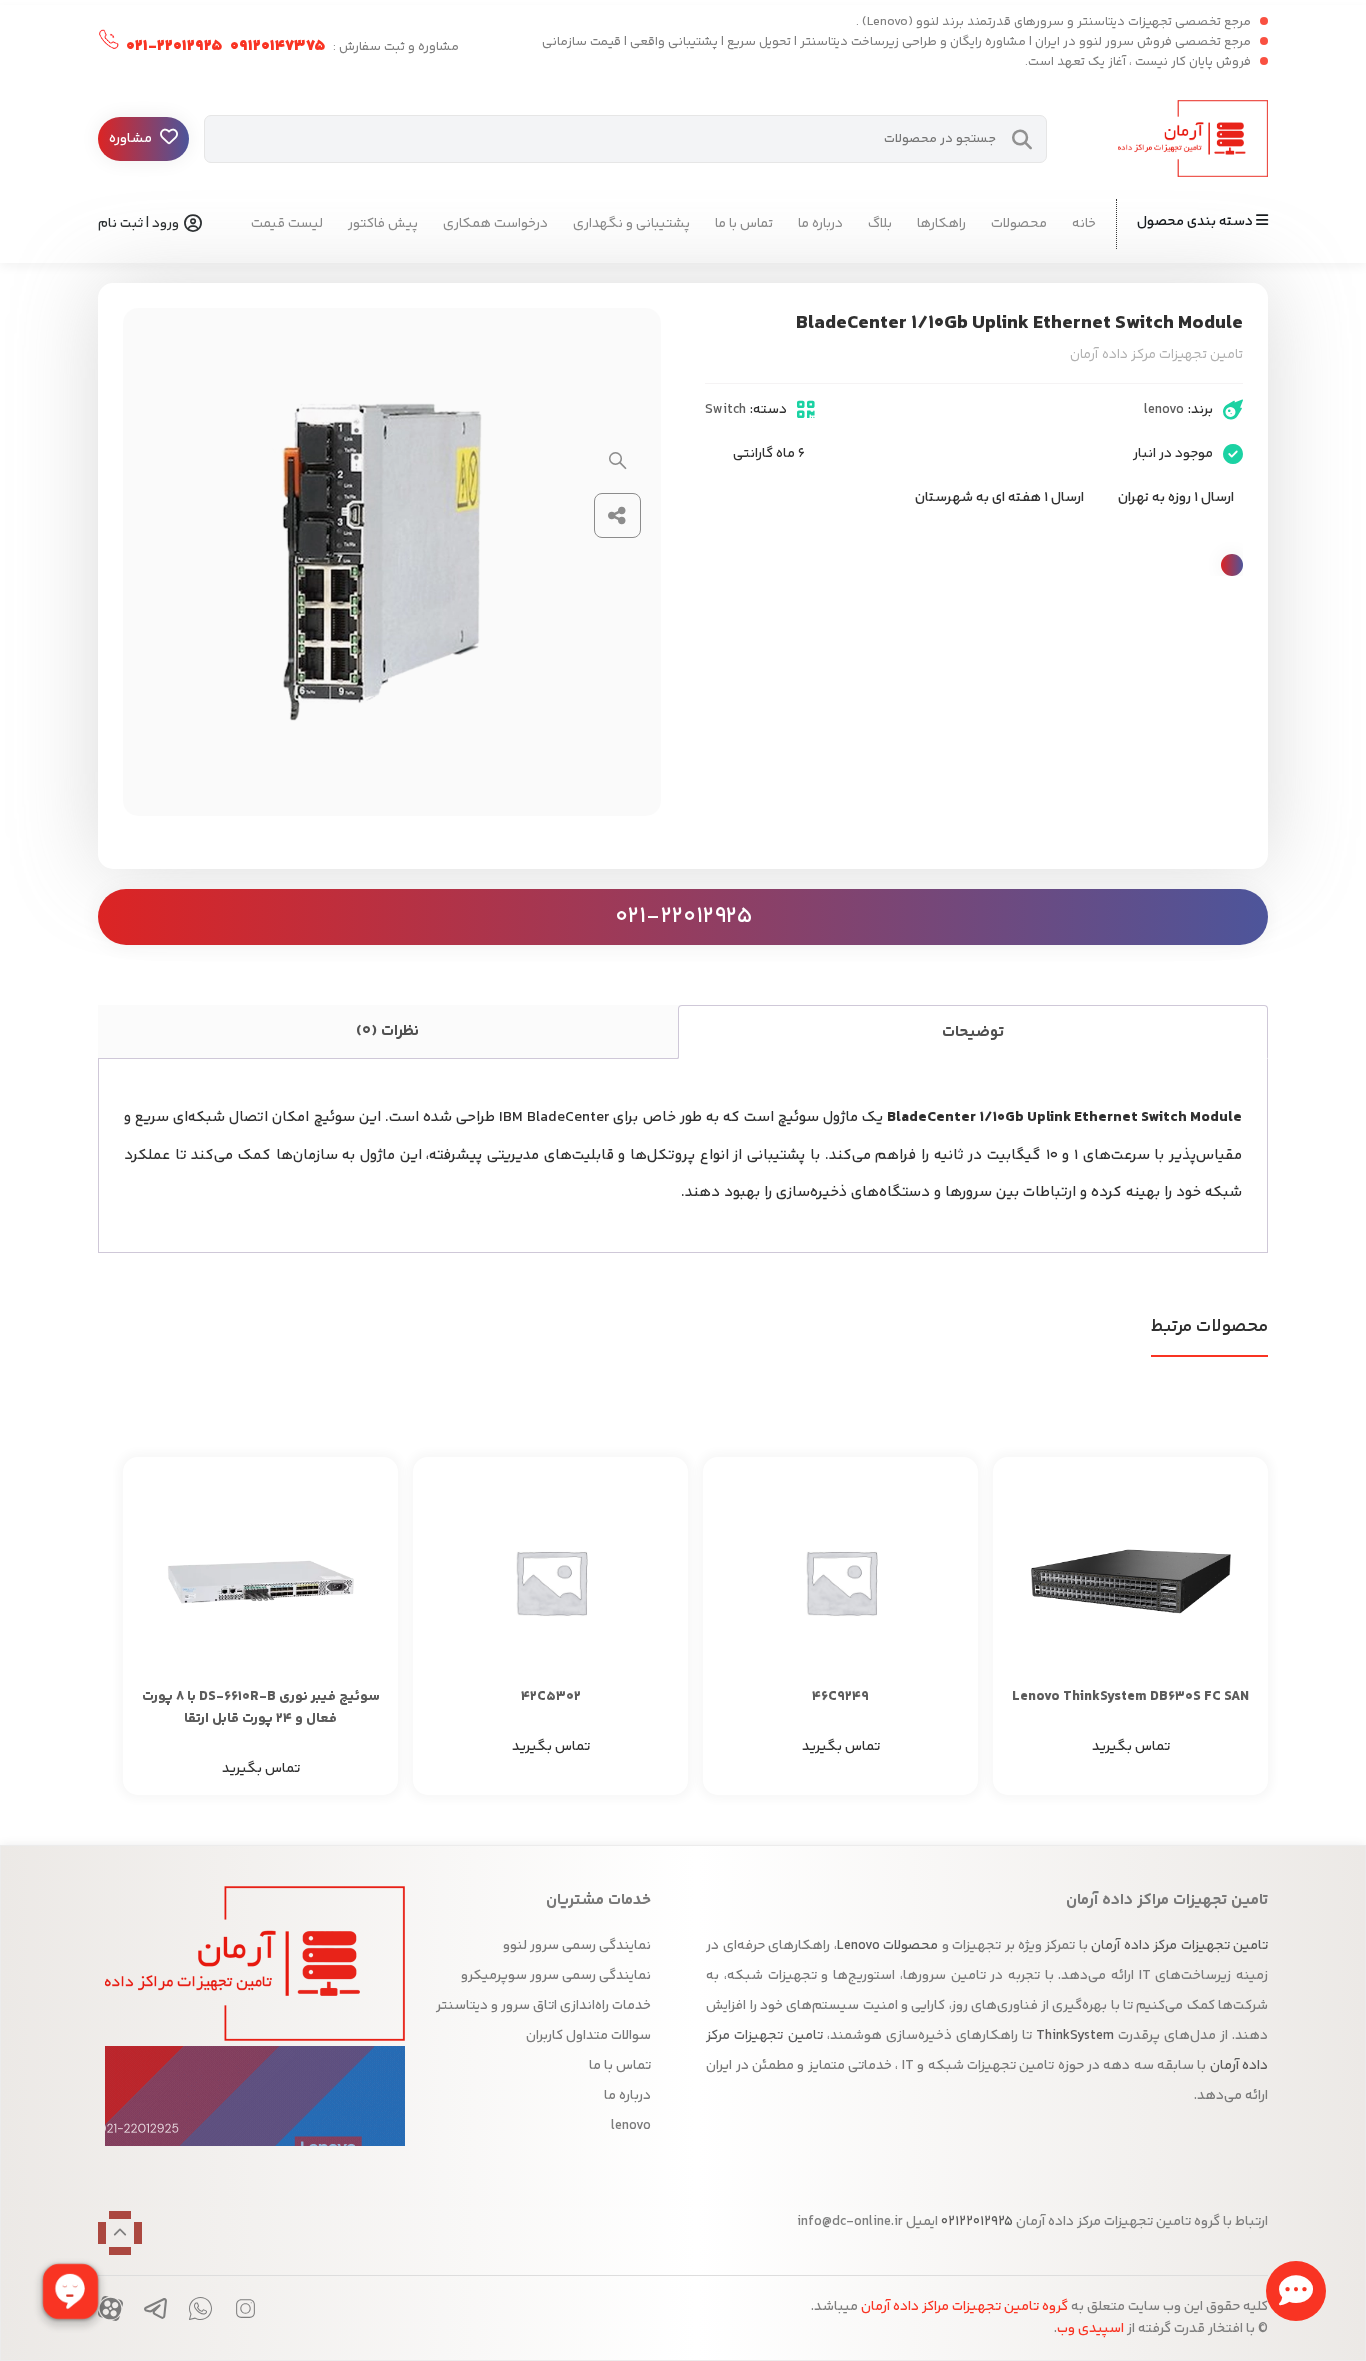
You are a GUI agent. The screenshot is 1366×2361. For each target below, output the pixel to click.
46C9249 (840, 1697)
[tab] (973, 1032)
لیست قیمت (287, 224)
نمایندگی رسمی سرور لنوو (577, 1946)
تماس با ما (744, 224)
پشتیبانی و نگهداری (631, 224)
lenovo (1164, 410)
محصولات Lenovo (887, 1946)
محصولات (1019, 224)
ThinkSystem (1075, 2036)
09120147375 (276, 46)
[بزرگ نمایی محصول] (618, 460)
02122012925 (975, 2222)
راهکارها (941, 224)
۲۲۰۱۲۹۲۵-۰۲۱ (172, 46)
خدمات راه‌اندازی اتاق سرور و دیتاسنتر (543, 2006)
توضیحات (973, 1032)
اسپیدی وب (1090, 2329)
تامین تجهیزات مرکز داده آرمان (1179, 1946)
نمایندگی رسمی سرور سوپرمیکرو (556, 1976)
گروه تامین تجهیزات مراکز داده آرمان (964, 2307)
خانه (1084, 224)
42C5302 (551, 1697)
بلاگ (880, 224)
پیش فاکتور (383, 224)
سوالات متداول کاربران (588, 2036)
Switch (725, 410)
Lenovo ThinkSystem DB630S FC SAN (1130, 1697)
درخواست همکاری (495, 224)
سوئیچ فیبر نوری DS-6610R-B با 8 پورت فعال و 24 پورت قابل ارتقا (261, 1708)
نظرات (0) (387, 1031)
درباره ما (820, 224)
